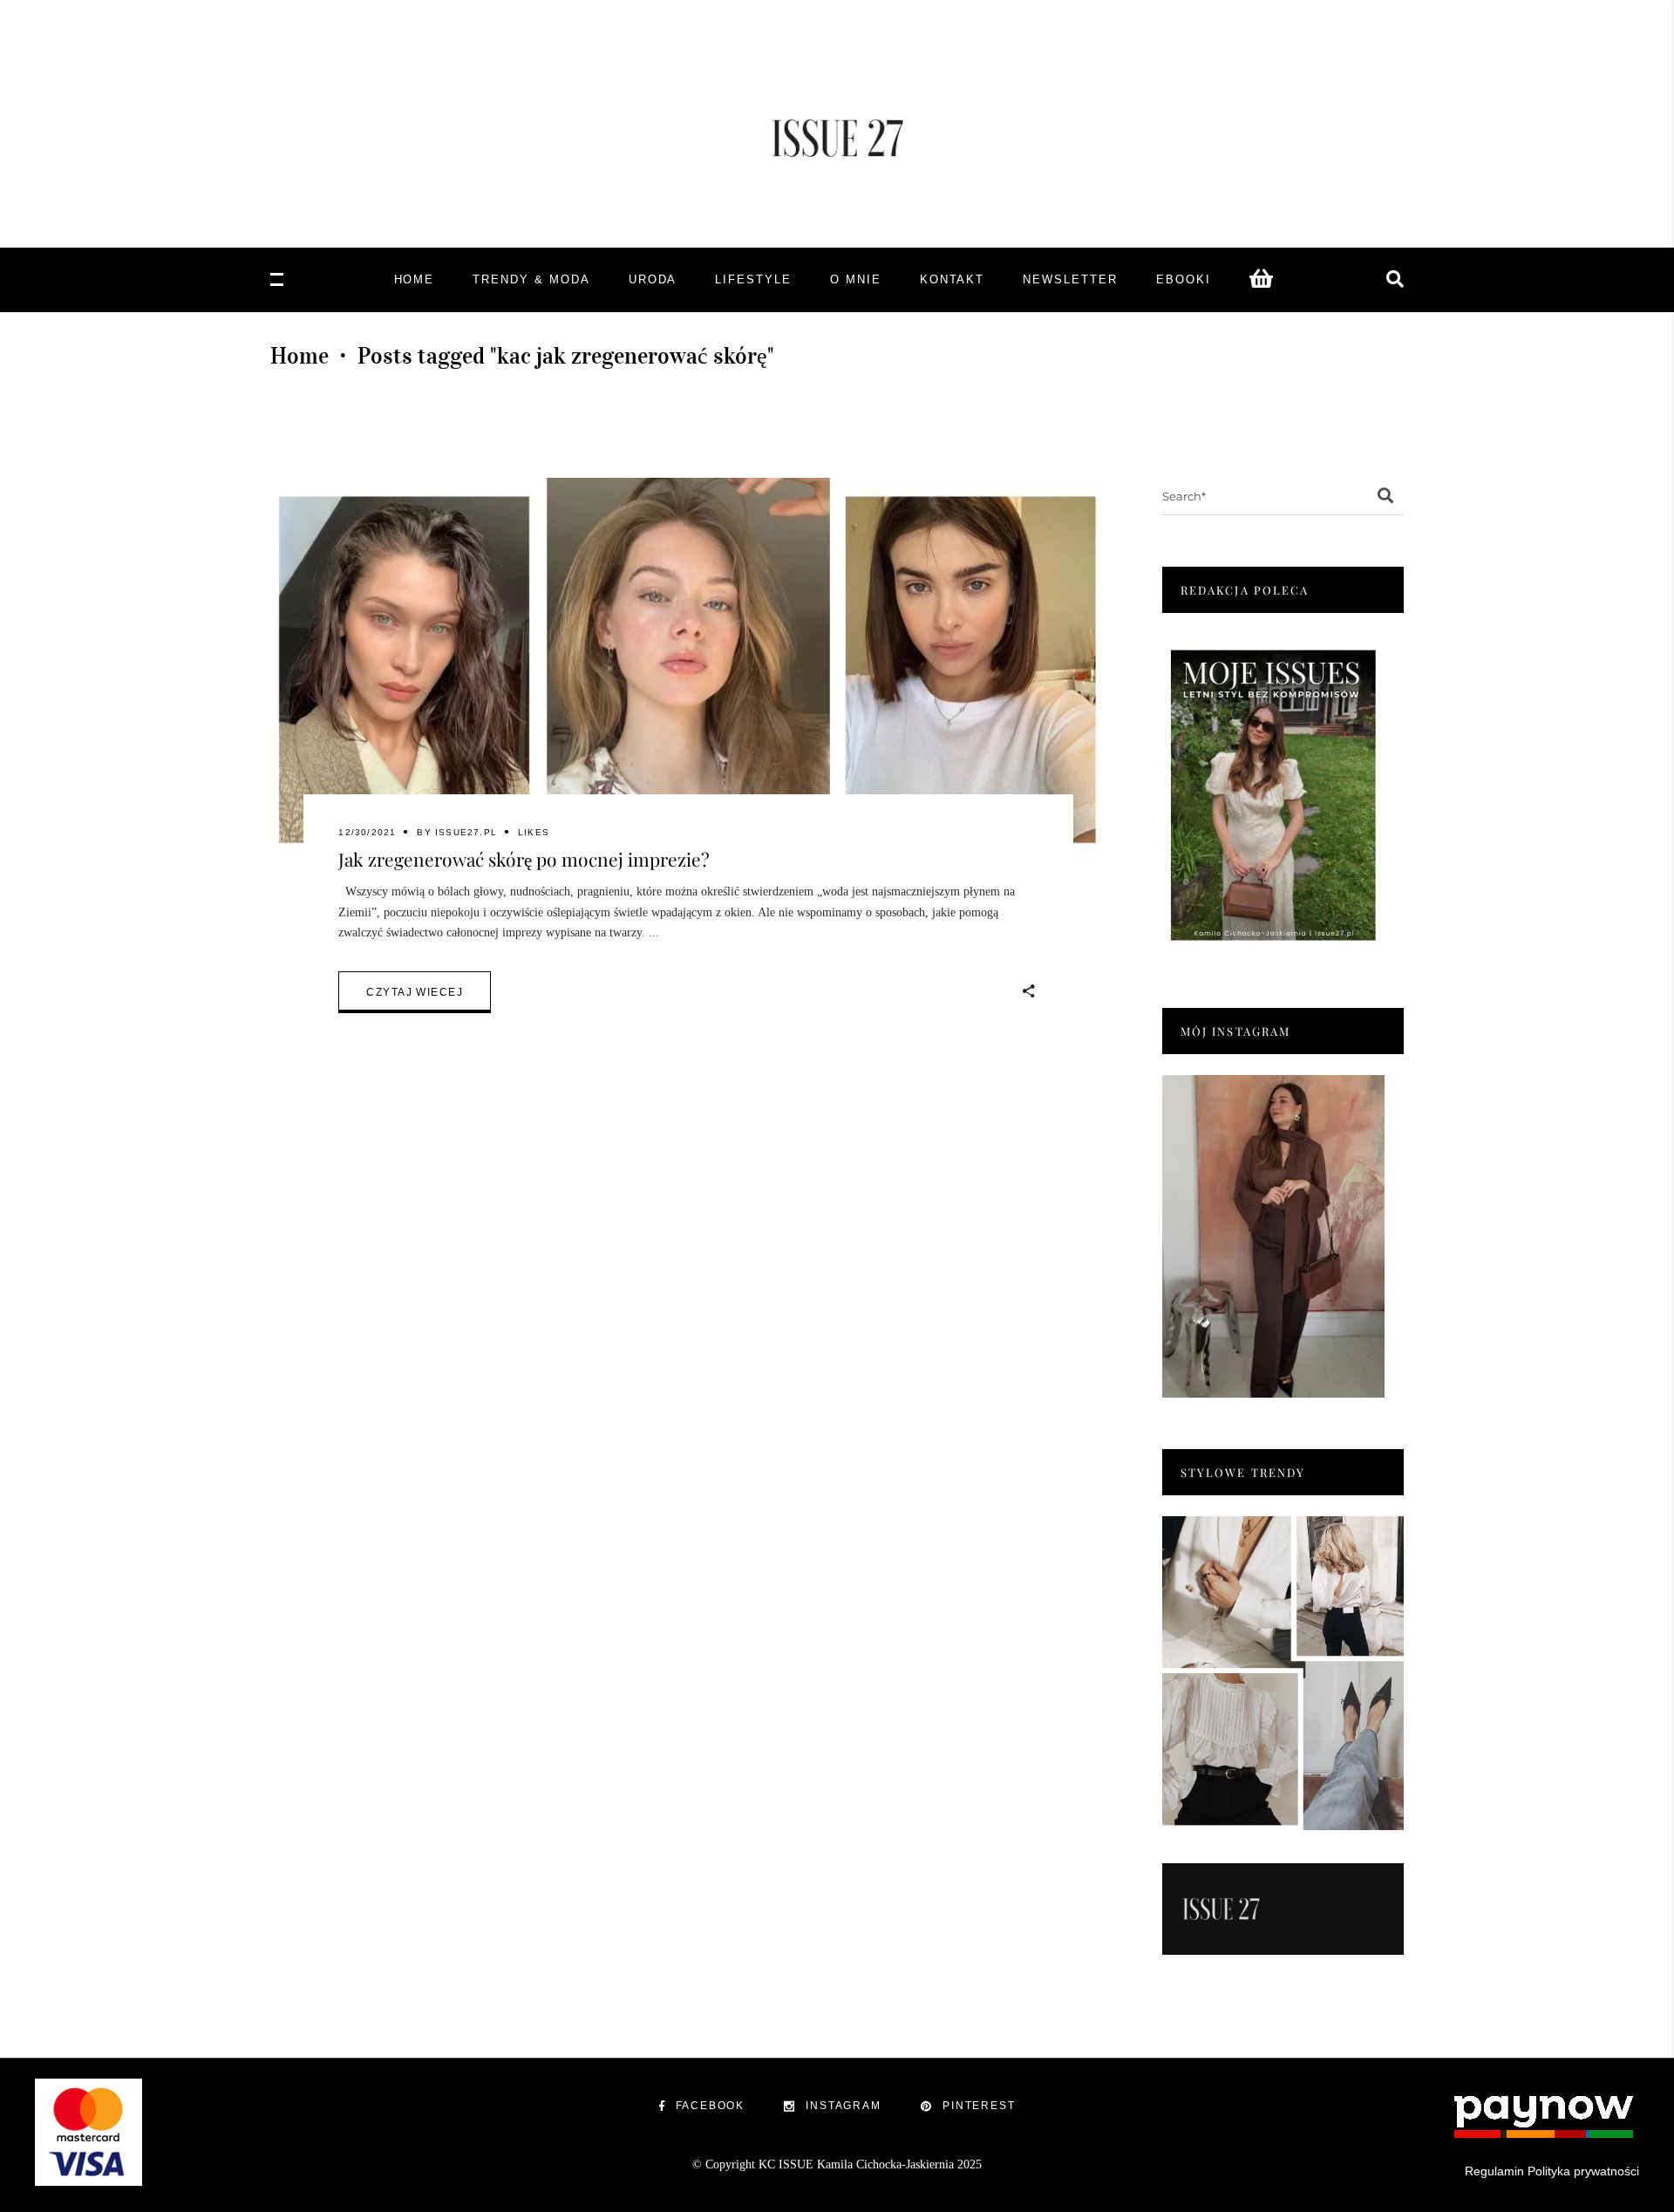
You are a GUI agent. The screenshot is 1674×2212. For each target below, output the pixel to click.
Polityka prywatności (1583, 2171)
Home (299, 356)
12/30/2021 (367, 832)
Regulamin (1494, 2171)
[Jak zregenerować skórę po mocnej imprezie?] (688, 670)
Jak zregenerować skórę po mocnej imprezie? (524, 859)
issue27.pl (466, 832)
